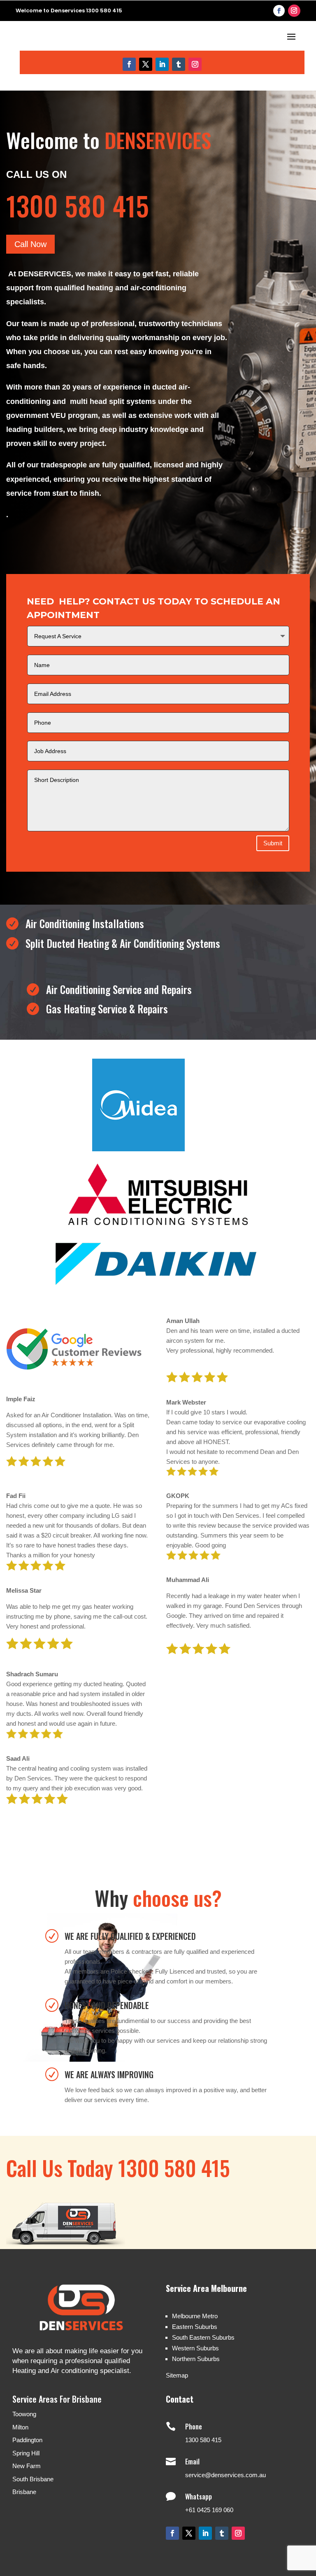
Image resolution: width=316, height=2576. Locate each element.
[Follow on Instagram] (294, 11)
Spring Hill (26, 2453)
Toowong (24, 2414)
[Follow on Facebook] (279, 11)
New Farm (27, 2466)
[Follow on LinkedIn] (162, 64)
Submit (273, 843)
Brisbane (24, 2492)
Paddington (27, 2440)
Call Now (30, 244)
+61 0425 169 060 (209, 2510)
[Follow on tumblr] (179, 64)
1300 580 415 (203, 2440)
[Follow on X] (146, 64)
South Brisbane (33, 2479)
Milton (20, 2427)
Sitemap (177, 2375)
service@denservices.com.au (225, 2475)
